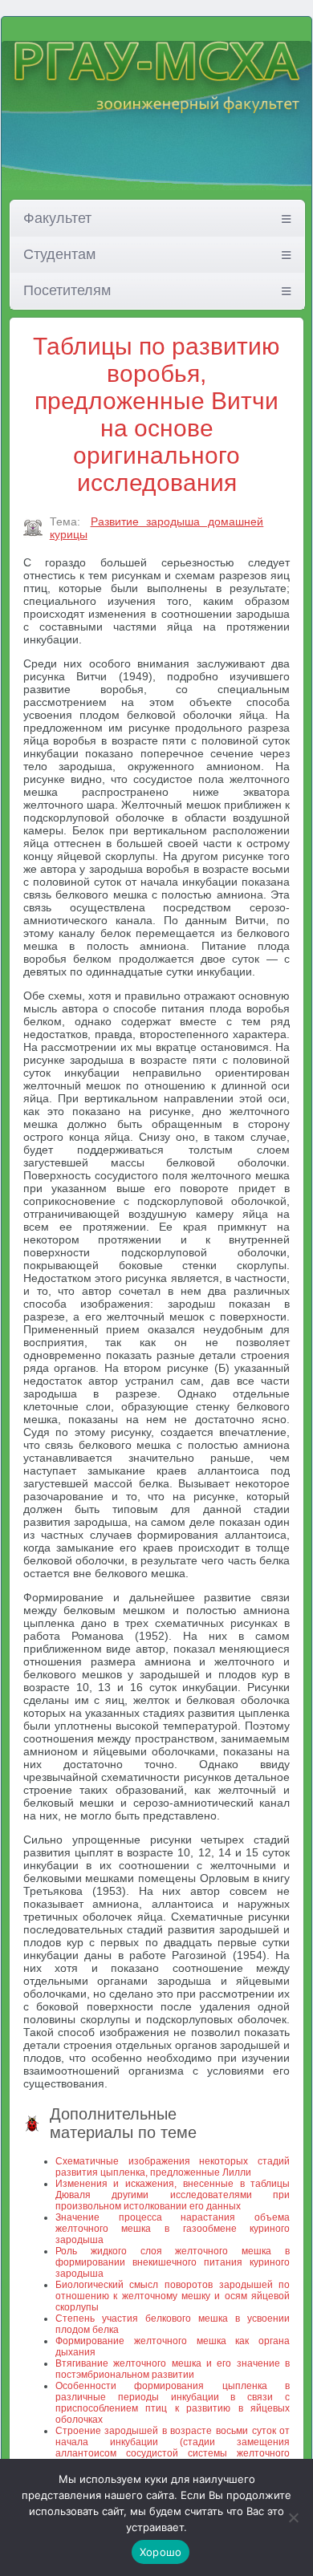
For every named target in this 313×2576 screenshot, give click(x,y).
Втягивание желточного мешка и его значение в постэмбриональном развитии (173, 2369)
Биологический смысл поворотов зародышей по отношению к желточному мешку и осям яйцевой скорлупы (173, 2296)
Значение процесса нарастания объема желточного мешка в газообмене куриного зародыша (173, 2229)
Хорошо (161, 2552)
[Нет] (293, 2517)
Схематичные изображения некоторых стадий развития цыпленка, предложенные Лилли (173, 2167)
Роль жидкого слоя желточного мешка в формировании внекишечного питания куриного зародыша (173, 2262)
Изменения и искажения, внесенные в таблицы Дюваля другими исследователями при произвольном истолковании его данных (173, 2195)
